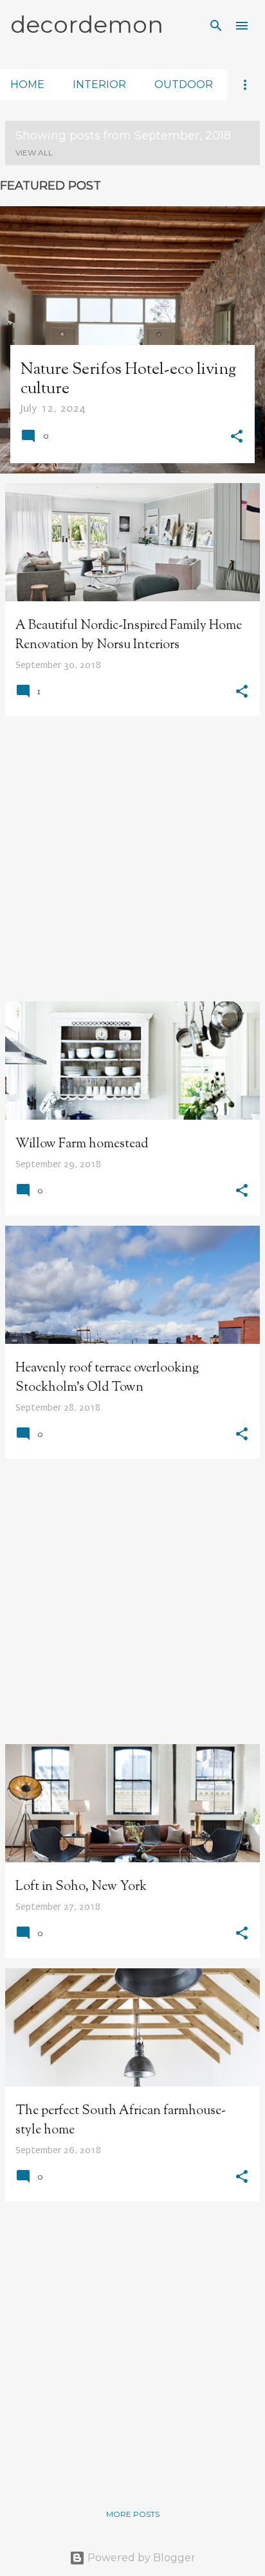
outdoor (184, 84)
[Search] (216, 26)
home (27, 84)
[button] (237, 438)
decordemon (87, 24)
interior (99, 84)
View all (34, 153)
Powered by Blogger (140, 2558)
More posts (133, 2514)
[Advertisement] (132, 859)
